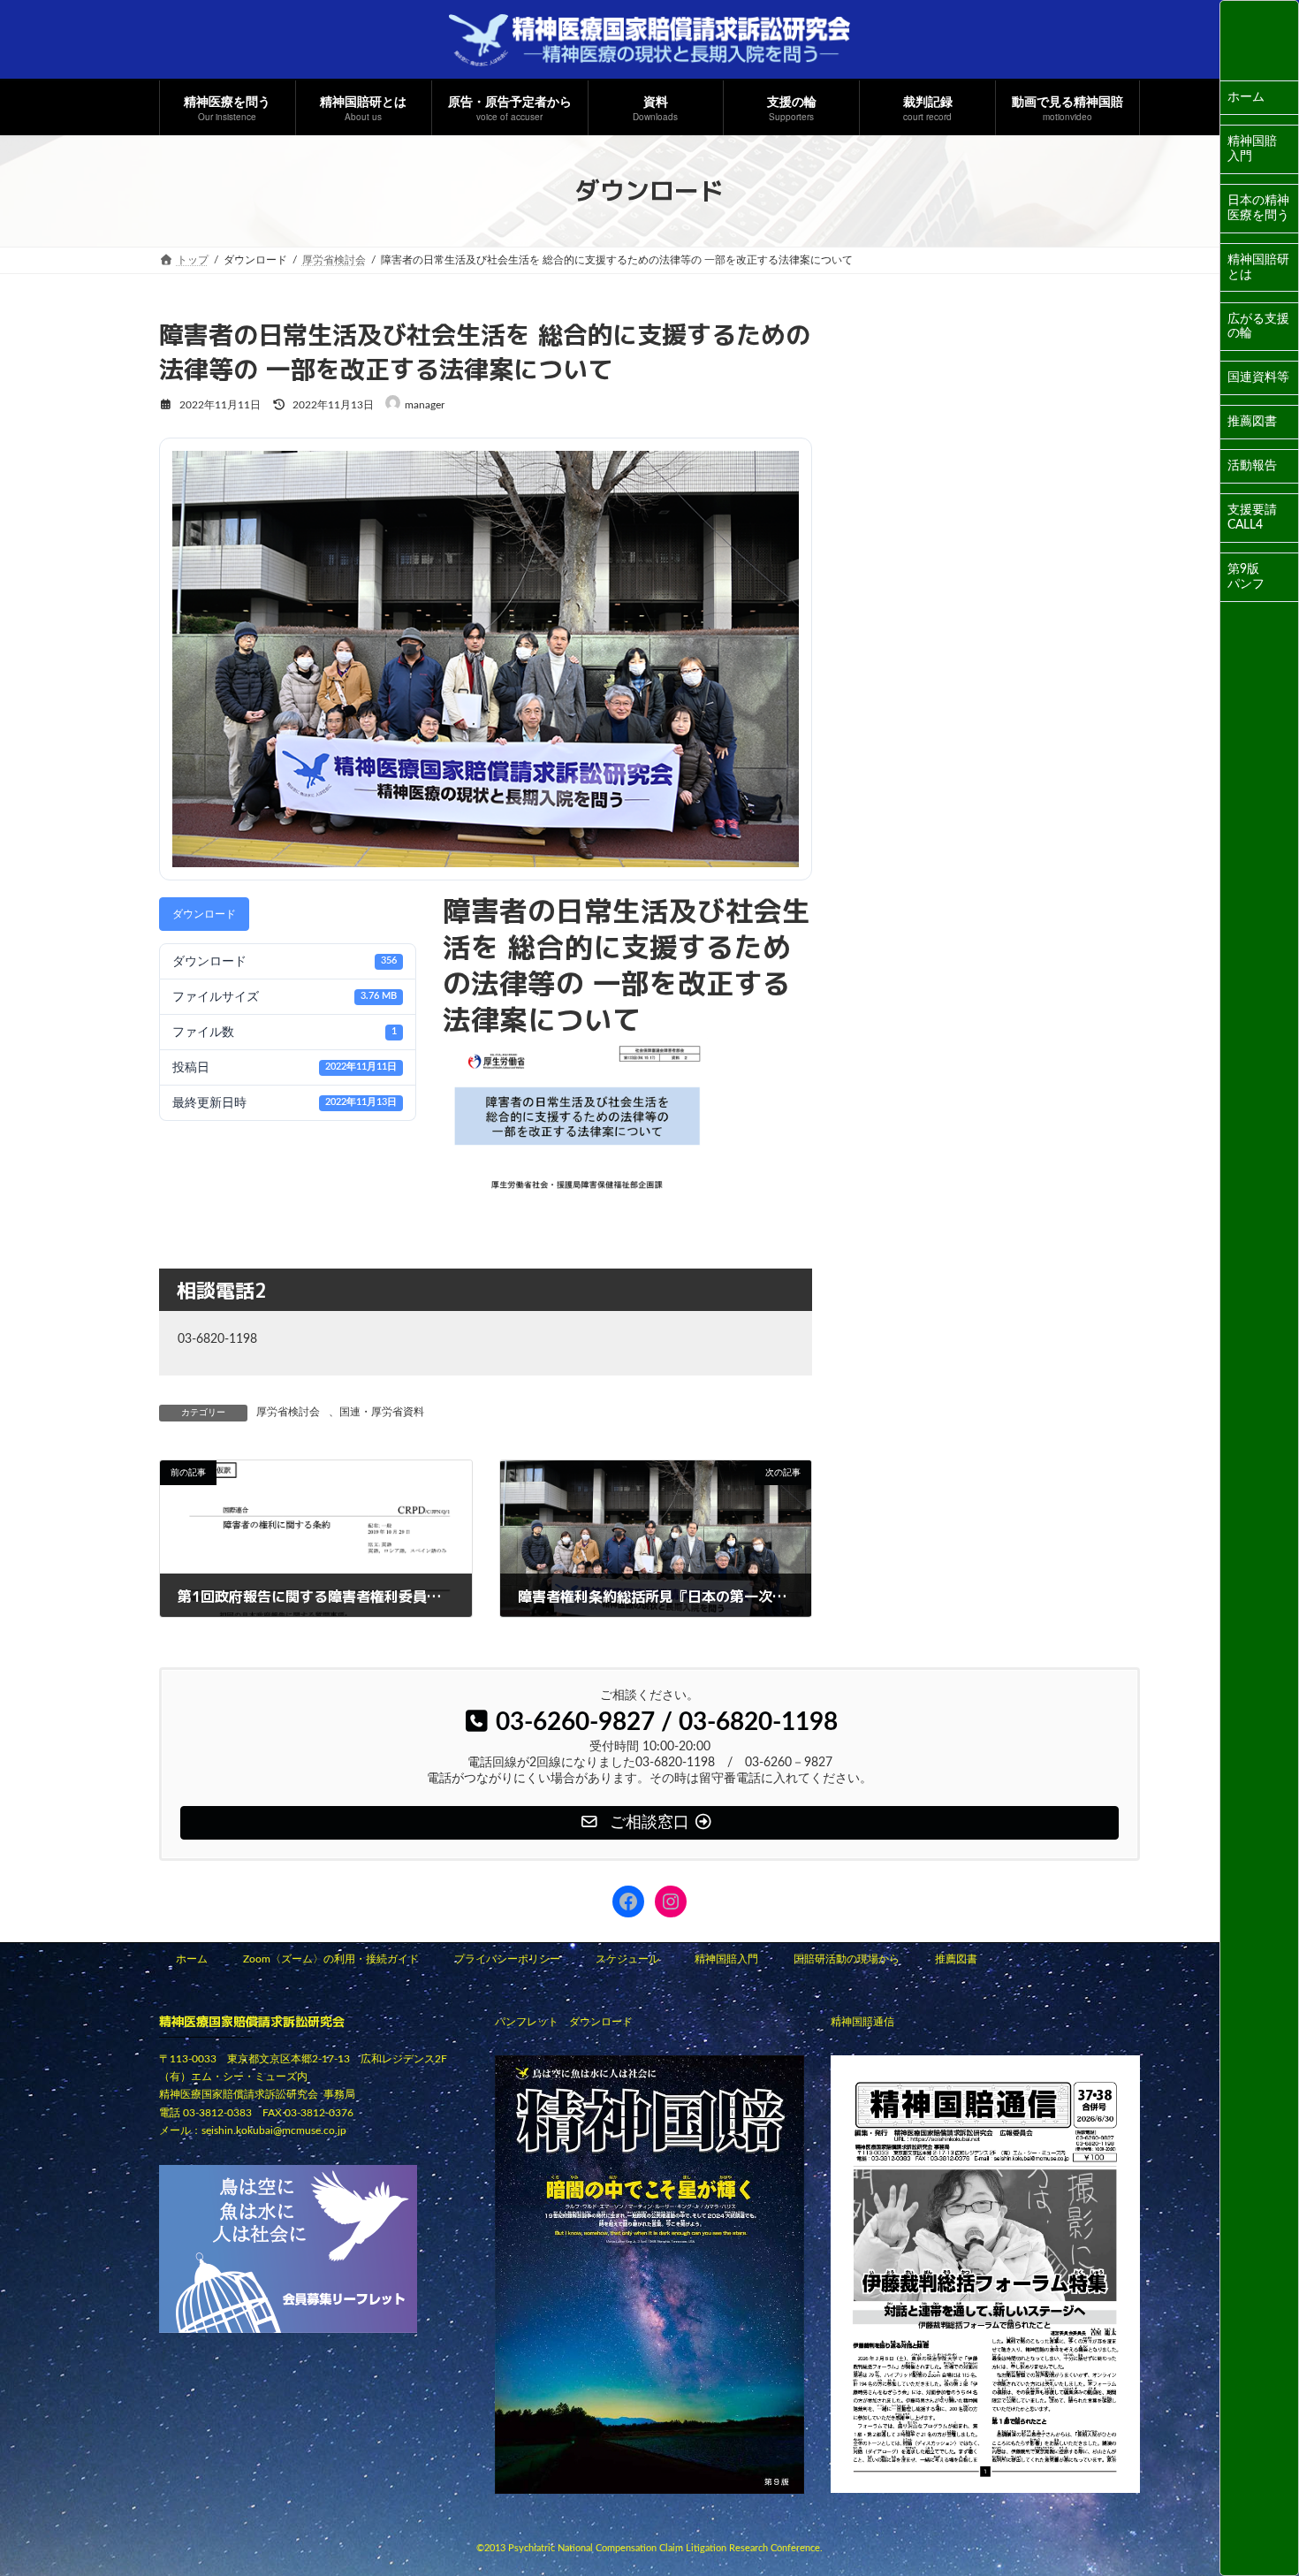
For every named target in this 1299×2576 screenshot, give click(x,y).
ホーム (1246, 97)
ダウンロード (204, 914)
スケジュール (627, 1959)
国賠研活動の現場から (847, 1959)
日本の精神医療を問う (1258, 208)
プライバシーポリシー (507, 1959)
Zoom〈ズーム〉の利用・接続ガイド (331, 1959)
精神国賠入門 (1252, 149)
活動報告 (1252, 466)
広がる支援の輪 (1258, 327)
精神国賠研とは (1258, 267)
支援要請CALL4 (1252, 518)
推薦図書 (1252, 422)
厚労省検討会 (288, 1412)
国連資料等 (1258, 377)
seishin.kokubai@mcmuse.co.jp (274, 2131)
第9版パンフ (1246, 577)
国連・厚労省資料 (382, 1412)
